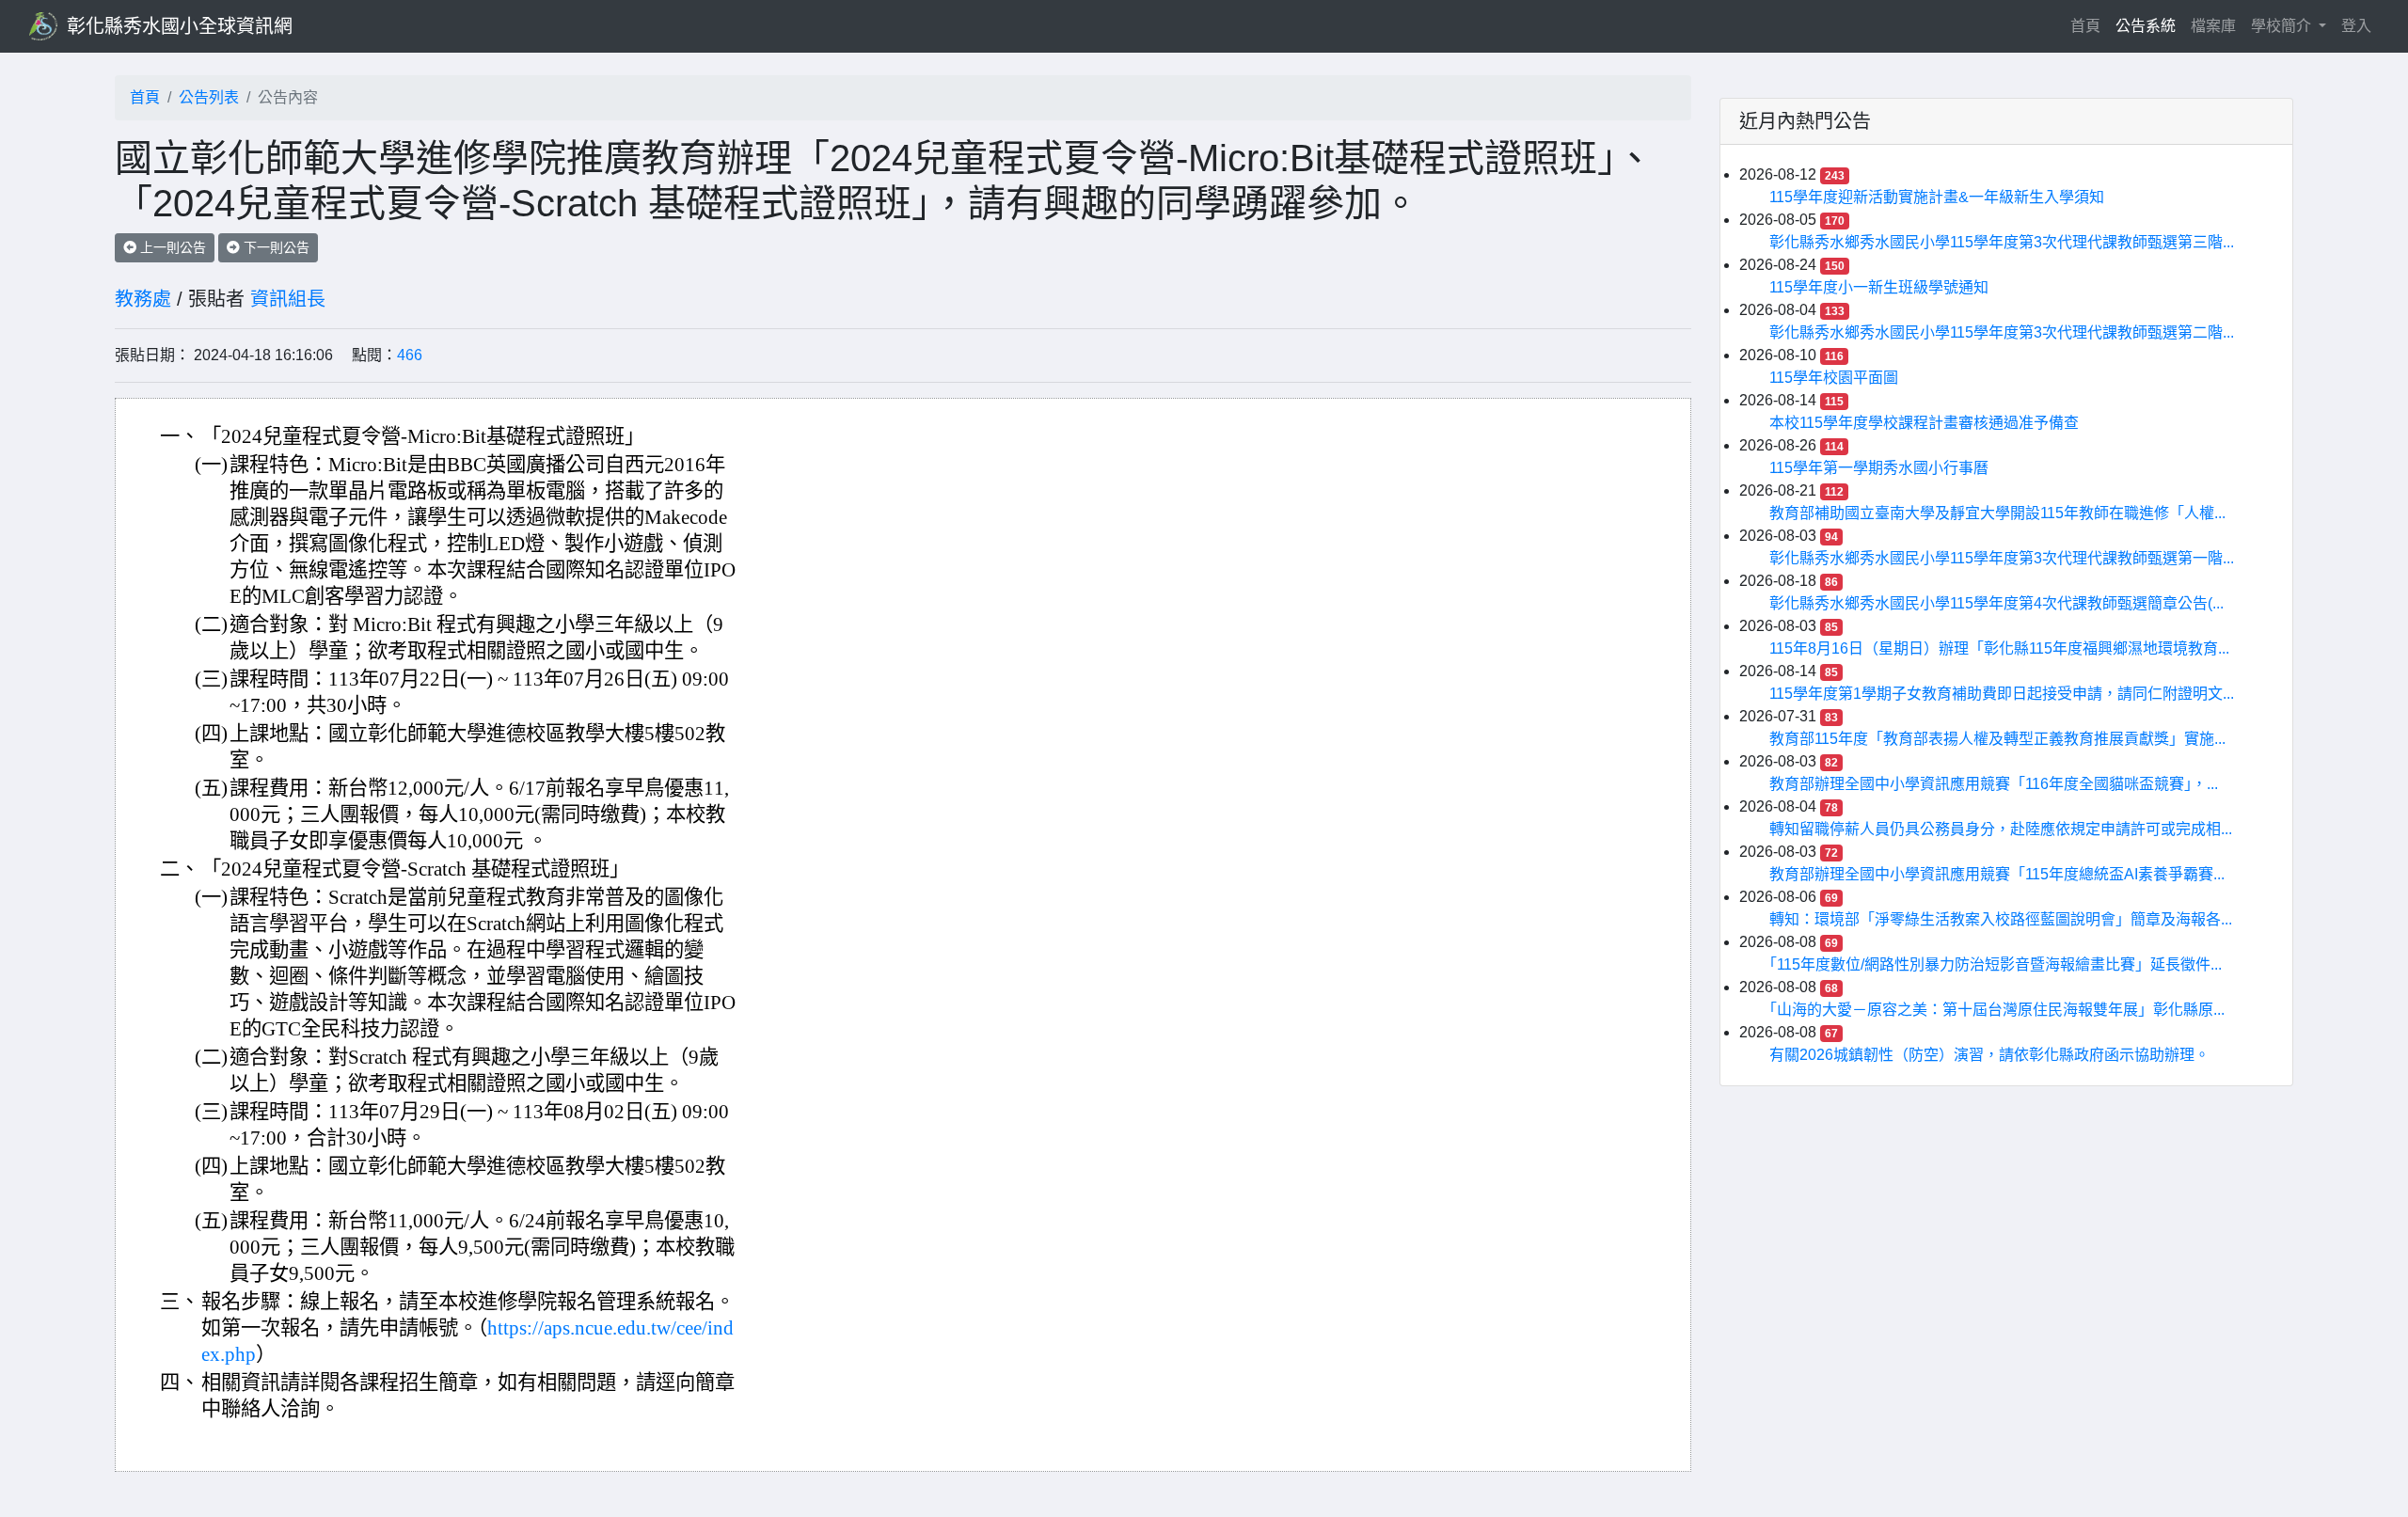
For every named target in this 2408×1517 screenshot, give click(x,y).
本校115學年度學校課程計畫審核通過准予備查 (1924, 423)
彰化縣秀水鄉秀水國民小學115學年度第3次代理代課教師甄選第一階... (2002, 558)
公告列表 (209, 97)
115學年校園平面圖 (1834, 378)
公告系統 (2146, 26)
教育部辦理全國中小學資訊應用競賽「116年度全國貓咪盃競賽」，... (1994, 784)
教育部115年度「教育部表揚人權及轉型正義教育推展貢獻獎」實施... (1997, 739)
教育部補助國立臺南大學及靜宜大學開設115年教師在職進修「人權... (1997, 513)
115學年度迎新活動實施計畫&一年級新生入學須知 (1937, 197)
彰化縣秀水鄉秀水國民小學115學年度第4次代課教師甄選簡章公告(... (1996, 603)
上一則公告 (171, 247)
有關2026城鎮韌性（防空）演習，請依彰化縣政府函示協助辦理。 (1989, 1055)
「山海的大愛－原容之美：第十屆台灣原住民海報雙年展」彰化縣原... (1997, 1010)
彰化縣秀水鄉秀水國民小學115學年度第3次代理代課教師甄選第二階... (2002, 332)
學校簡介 (2283, 26)
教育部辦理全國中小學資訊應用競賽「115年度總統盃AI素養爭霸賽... (1997, 874)
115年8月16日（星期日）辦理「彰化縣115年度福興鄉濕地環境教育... (1999, 648)
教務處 (143, 299)
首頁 (2089, 25)
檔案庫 (2213, 26)
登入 (2356, 26)
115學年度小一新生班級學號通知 (1879, 287)
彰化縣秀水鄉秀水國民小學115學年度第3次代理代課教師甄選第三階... (2002, 242)
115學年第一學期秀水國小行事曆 (1879, 468)
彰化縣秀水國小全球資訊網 (180, 26)
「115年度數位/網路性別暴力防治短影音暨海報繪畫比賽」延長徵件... (1996, 964)
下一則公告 (275, 247)
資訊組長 (288, 299)
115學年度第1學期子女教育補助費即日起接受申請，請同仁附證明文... (2002, 694)
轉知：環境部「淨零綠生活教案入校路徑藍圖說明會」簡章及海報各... (2001, 919)
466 (410, 355)
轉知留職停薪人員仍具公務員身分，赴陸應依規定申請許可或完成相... (2001, 829)
